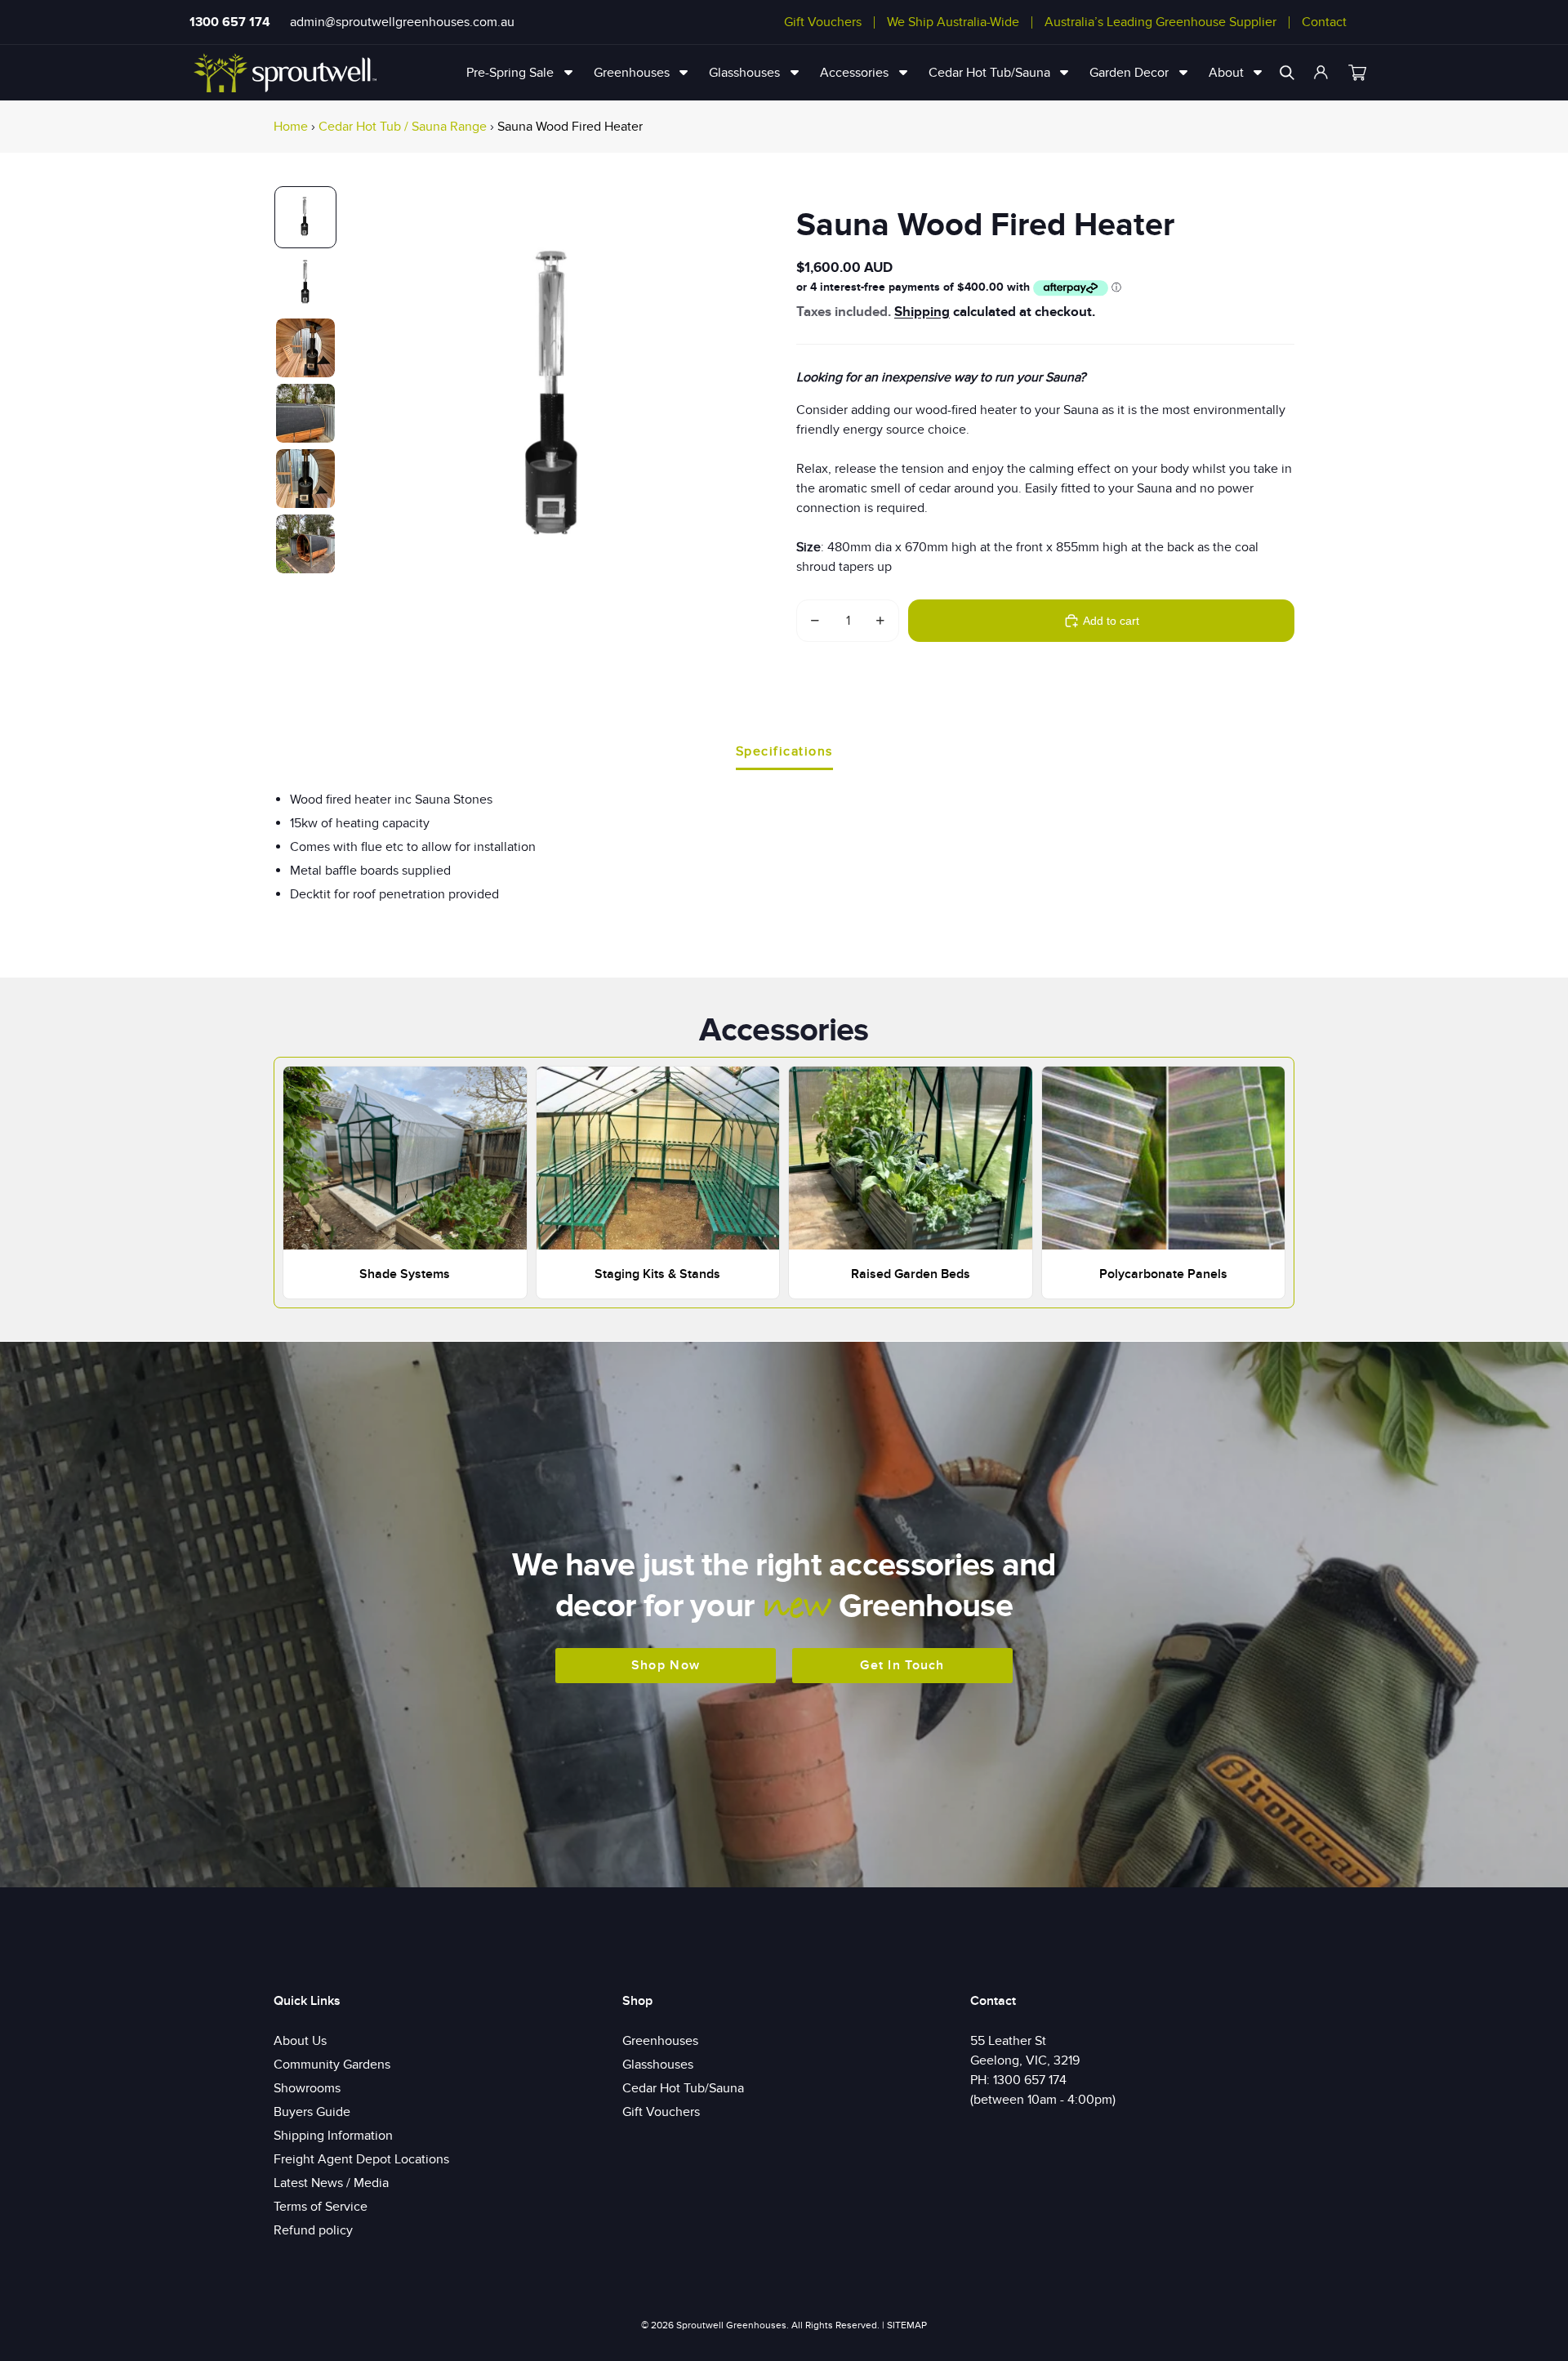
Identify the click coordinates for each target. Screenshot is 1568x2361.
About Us (300, 2041)
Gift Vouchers (823, 22)
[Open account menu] (1321, 73)
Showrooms (307, 2088)
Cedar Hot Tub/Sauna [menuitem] (989, 73)
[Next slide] (753, 399)
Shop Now (666, 1665)
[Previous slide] (362, 399)
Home (291, 127)
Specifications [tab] (784, 751)
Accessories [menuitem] (854, 73)
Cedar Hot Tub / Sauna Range (403, 127)
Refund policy (313, 2230)
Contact (1324, 22)
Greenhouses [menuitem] (632, 73)
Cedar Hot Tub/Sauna (683, 2088)
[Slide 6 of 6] (305, 544)
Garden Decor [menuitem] (1129, 73)
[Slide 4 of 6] (305, 413)
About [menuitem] (1226, 73)
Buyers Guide (312, 2112)
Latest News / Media (331, 2183)
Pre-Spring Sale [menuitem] (510, 73)
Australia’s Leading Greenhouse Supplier (1160, 22)
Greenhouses (660, 2041)
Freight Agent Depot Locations (361, 2159)
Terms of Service (321, 2207)
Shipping (922, 312)
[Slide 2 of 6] (305, 283)
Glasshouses (658, 2065)
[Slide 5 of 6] (305, 479)
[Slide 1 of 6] (305, 217)
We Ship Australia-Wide (953, 22)
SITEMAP (907, 2325)
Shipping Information (333, 2136)
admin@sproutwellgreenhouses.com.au (402, 22)
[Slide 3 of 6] (305, 348)
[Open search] (1287, 73)
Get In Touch (902, 1665)
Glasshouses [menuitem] (744, 73)
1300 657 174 (230, 22)
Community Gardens (332, 2065)
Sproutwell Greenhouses (731, 2325)
